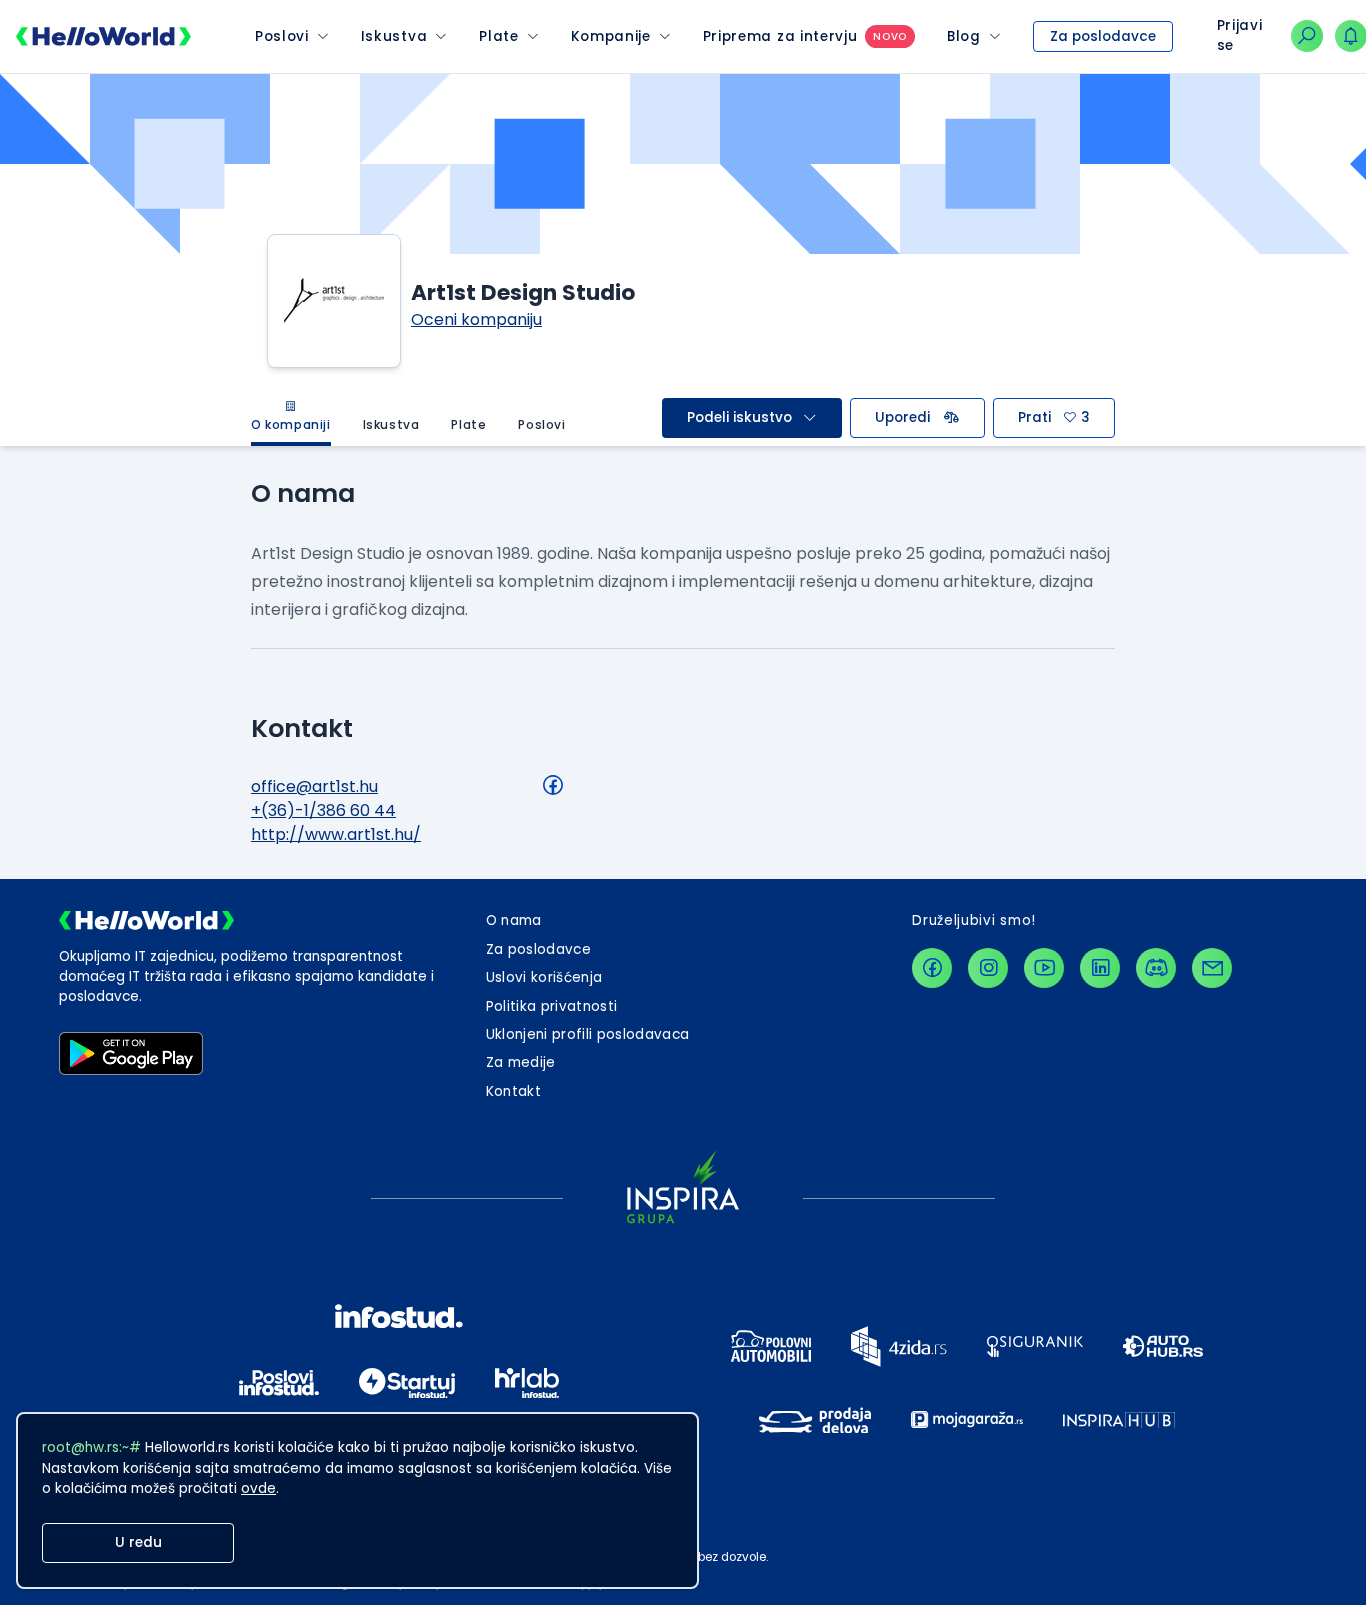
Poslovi (282, 36)
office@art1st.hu (314, 786)
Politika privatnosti (552, 1006)
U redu (138, 1542)
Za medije (521, 1062)
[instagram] (988, 968)
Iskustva (394, 36)
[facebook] (932, 968)
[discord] (1156, 968)
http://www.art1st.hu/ (336, 834)
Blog (964, 36)
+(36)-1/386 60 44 (323, 810)
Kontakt (513, 1091)
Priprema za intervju (780, 36)
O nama (514, 920)
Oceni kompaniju (476, 319)
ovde (258, 1488)
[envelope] (1212, 968)
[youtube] (1044, 968)
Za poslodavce (1103, 36)
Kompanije (611, 36)
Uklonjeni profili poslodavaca (588, 1034)
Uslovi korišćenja (544, 977)
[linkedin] (1100, 968)
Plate (498, 36)
